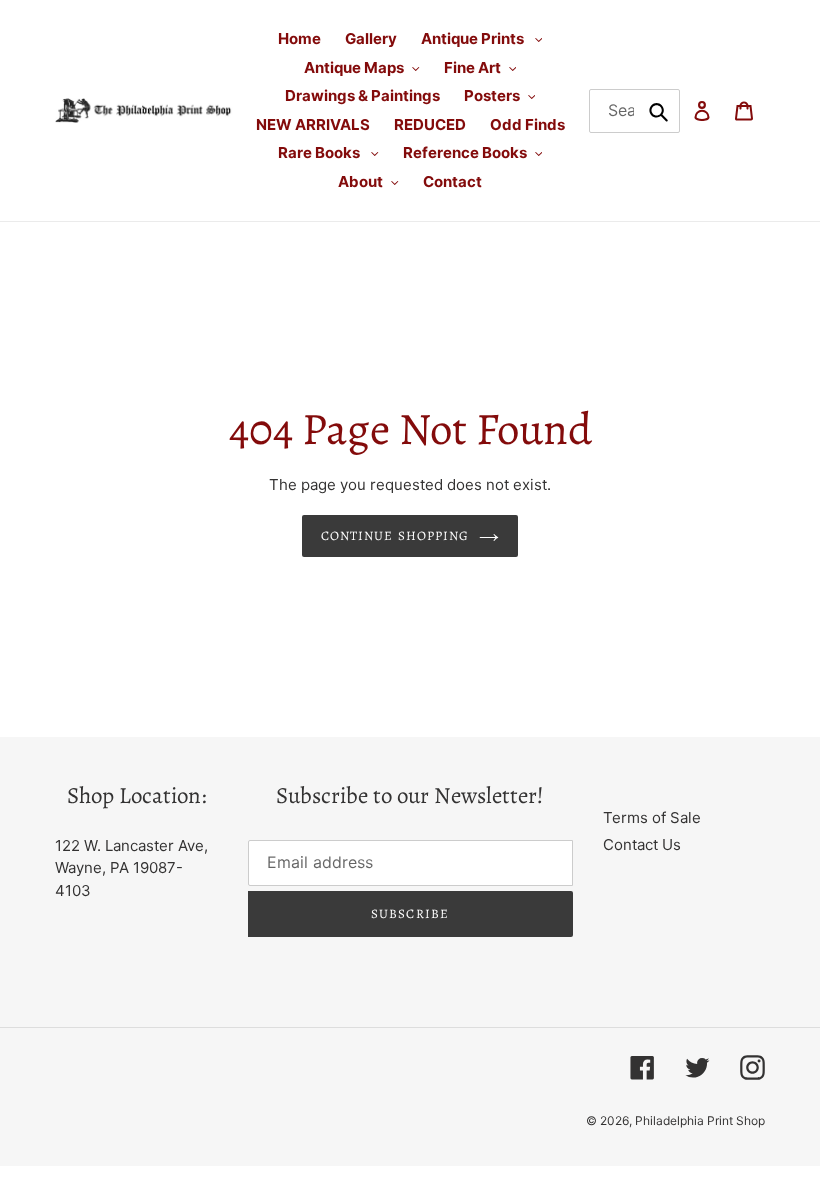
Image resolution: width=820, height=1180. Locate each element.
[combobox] (635, 111)
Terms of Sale (652, 817)
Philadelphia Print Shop (700, 1120)
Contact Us (642, 844)
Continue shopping (395, 535)
